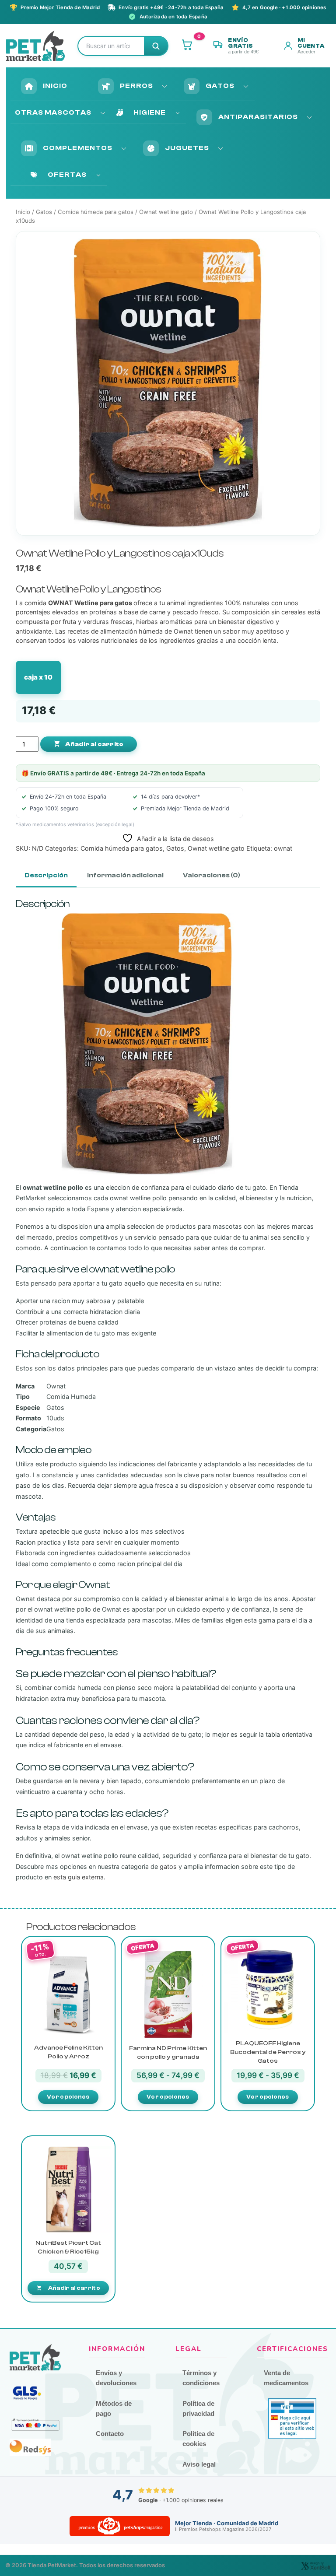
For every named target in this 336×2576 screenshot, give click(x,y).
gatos (168, 1866)
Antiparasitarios (258, 117)
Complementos (78, 148)
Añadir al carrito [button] (74, 2288)
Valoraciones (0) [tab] (212, 875)
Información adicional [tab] (125, 875)
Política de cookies (198, 2439)
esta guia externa (79, 1877)
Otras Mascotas (53, 112)
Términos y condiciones (201, 2378)
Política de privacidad (198, 2408)
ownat (283, 848)
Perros (136, 86)
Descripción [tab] (46, 875)
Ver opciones (68, 2097)
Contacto (110, 2434)
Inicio (55, 86)
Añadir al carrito (94, 744)
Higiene (150, 112)
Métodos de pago (114, 2408)
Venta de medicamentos (286, 2378)
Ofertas (67, 175)
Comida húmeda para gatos (96, 212)
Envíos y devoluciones (116, 2378)
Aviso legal (199, 2464)
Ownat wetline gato (166, 212)
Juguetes (187, 148)
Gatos (220, 86)
